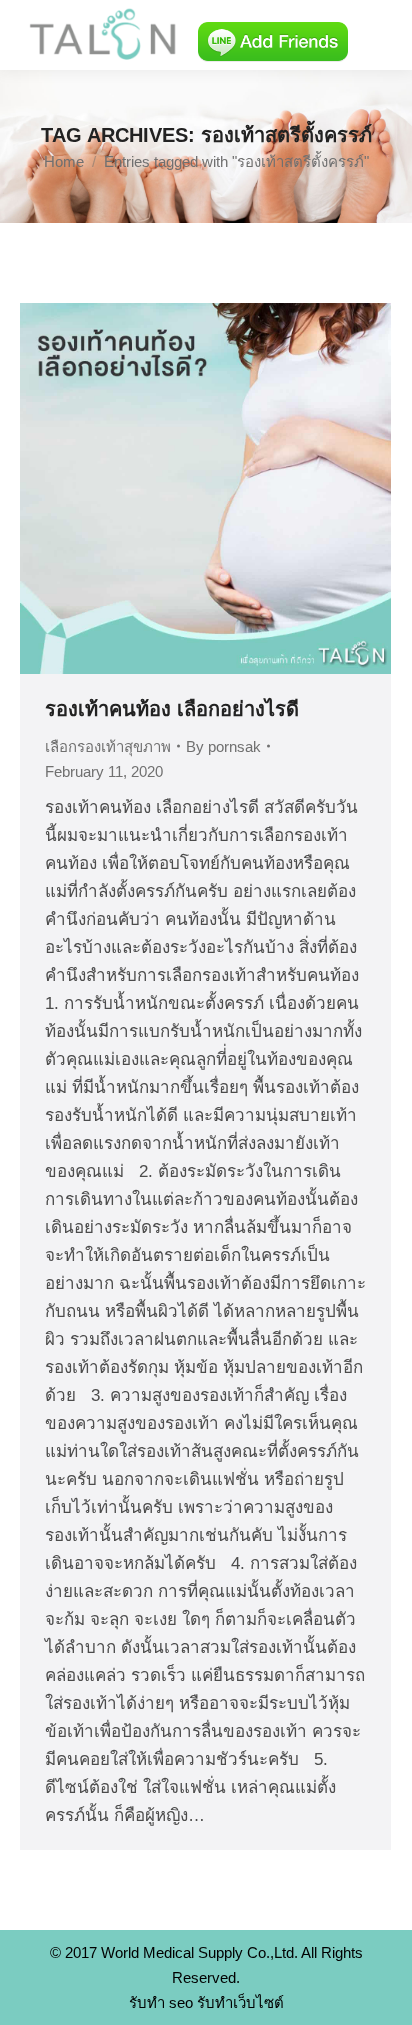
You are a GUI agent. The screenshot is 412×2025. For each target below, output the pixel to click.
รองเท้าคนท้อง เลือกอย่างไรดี (172, 709)
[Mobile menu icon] (380, 35)
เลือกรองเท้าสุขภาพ (108, 746)
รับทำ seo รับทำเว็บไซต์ (206, 2002)
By (223, 746)
